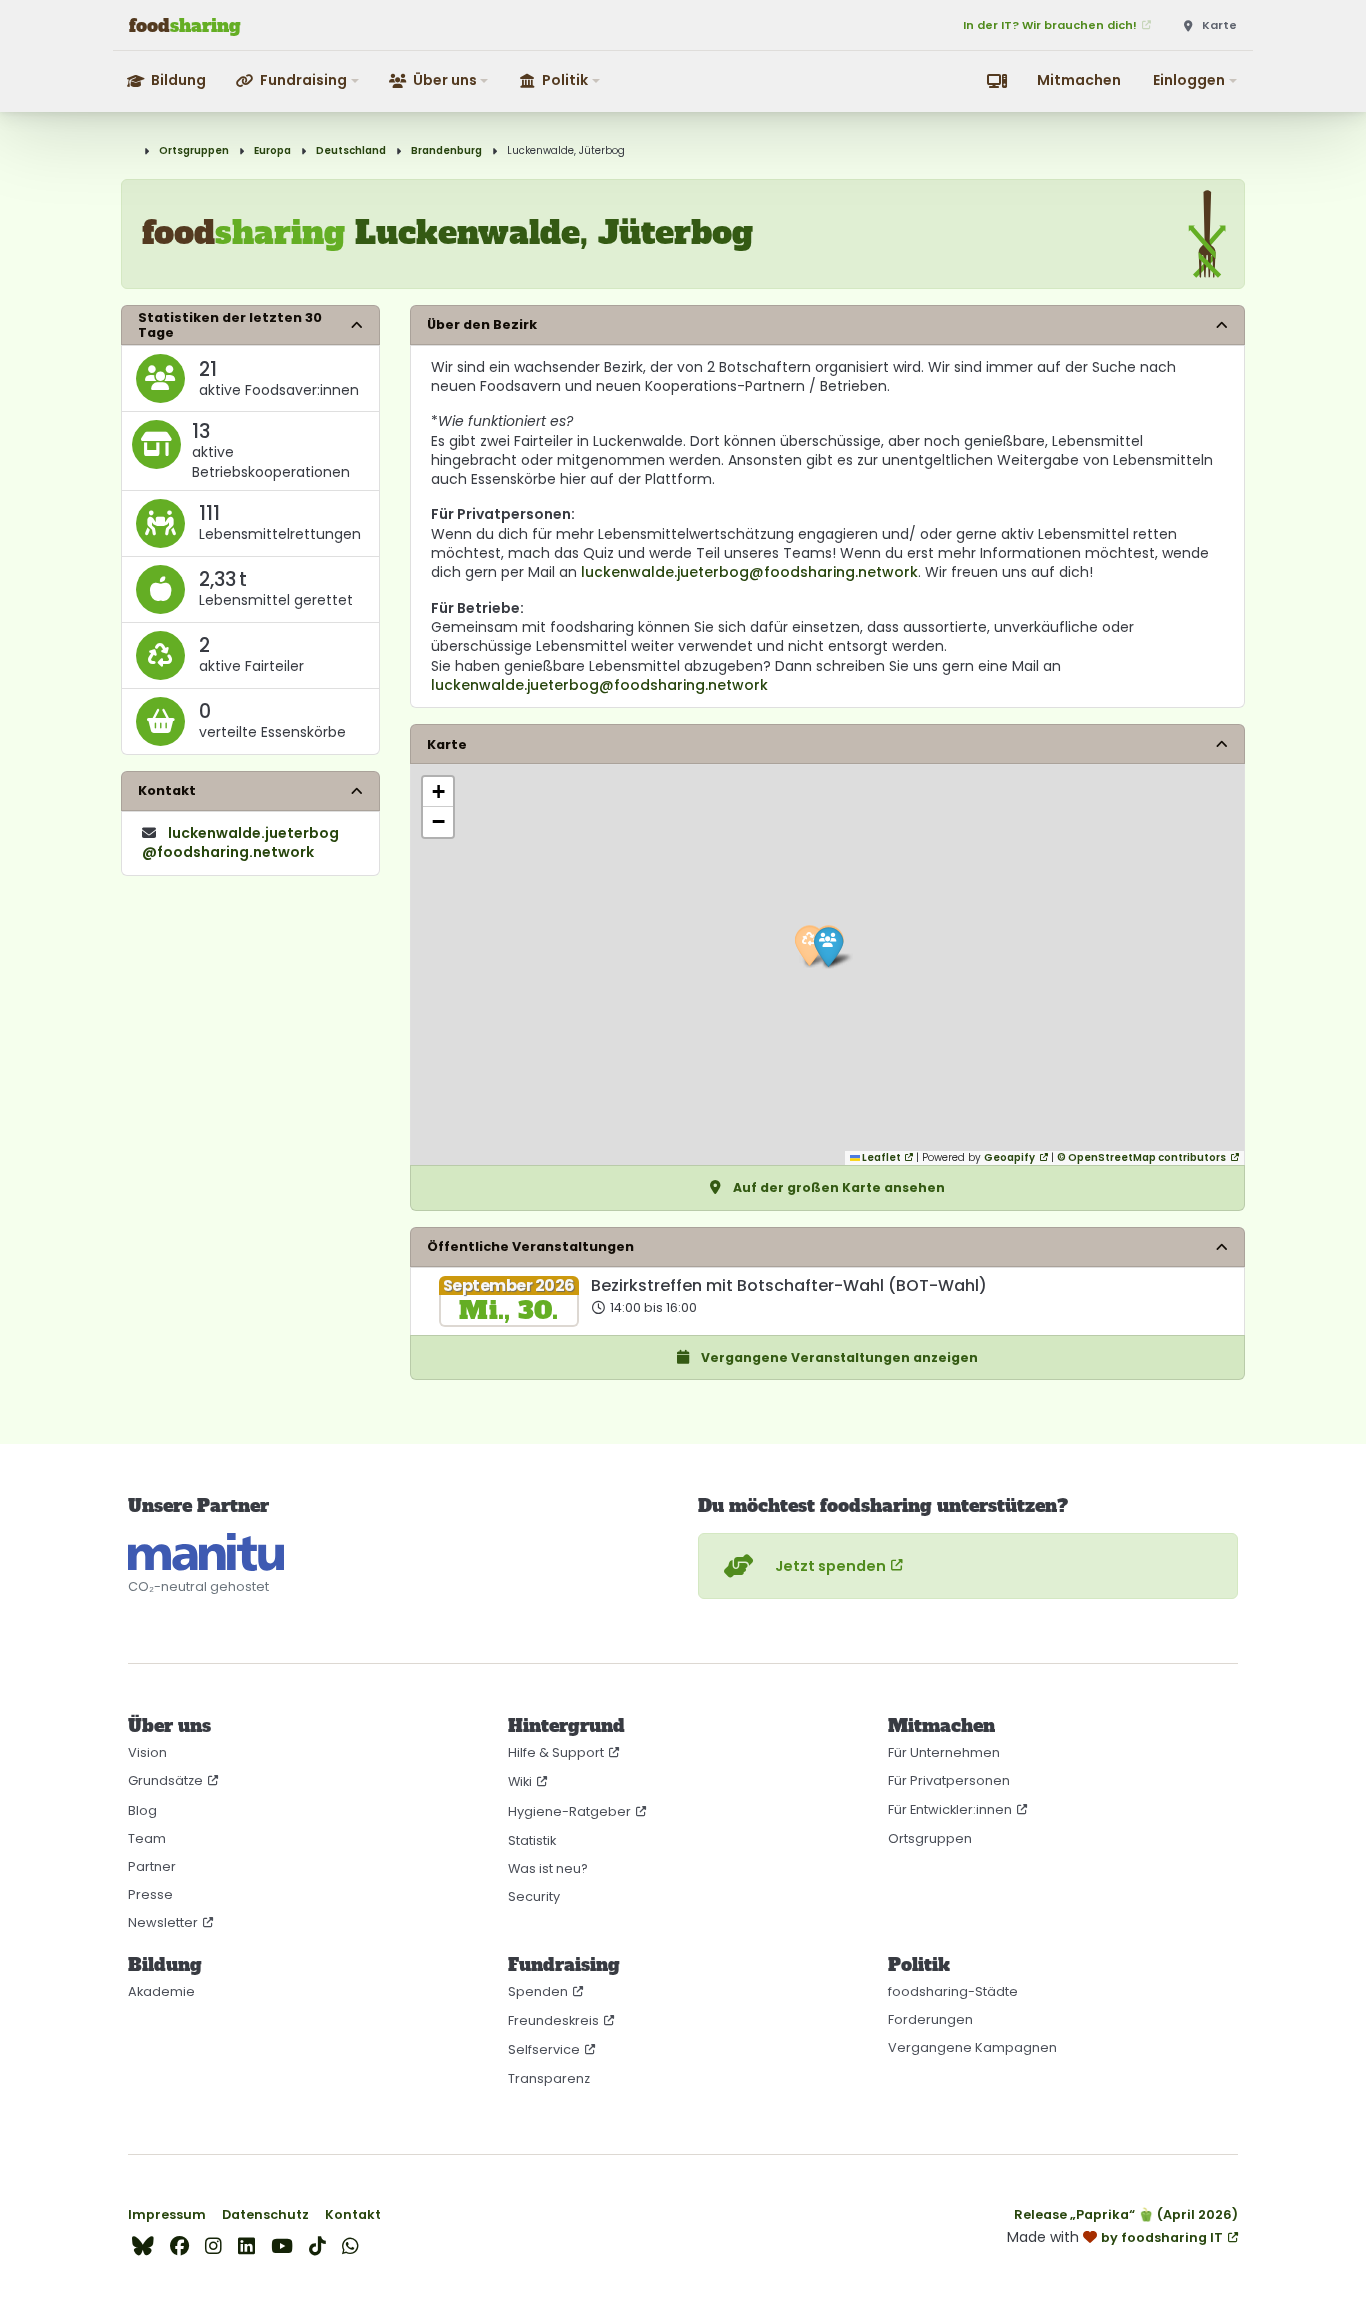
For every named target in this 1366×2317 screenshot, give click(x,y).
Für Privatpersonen (949, 1780)
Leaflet (880, 1157)
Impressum (167, 2214)
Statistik (532, 1840)
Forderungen (930, 2019)
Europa (272, 150)
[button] (298, 80)
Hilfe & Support (556, 1752)
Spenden (538, 1991)
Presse (150, 1894)
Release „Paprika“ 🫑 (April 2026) (1126, 2214)
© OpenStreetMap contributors (1141, 1157)
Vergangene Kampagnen (972, 2047)
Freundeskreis (553, 2020)
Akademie (161, 1991)
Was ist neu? (548, 1868)
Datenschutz (265, 2214)
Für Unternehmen (944, 1752)
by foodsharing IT (1162, 2237)
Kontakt (353, 2214)
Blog (142, 1810)
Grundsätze (165, 1780)
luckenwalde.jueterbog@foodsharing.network (749, 572)
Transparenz (549, 2078)
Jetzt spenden (830, 1566)
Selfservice (544, 2049)
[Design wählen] (997, 81)
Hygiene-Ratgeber (569, 1811)
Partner (152, 1866)
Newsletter (163, 1922)
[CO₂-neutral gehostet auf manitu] (206, 1552)
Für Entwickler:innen (950, 1809)
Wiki (520, 1781)
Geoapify (1009, 1157)
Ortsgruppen (194, 150)
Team (147, 1838)
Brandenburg (446, 150)
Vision (147, 1752)
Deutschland (351, 150)
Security (534, 1896)
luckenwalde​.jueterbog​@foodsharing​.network (240, 842)
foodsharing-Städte (953, 1991)
